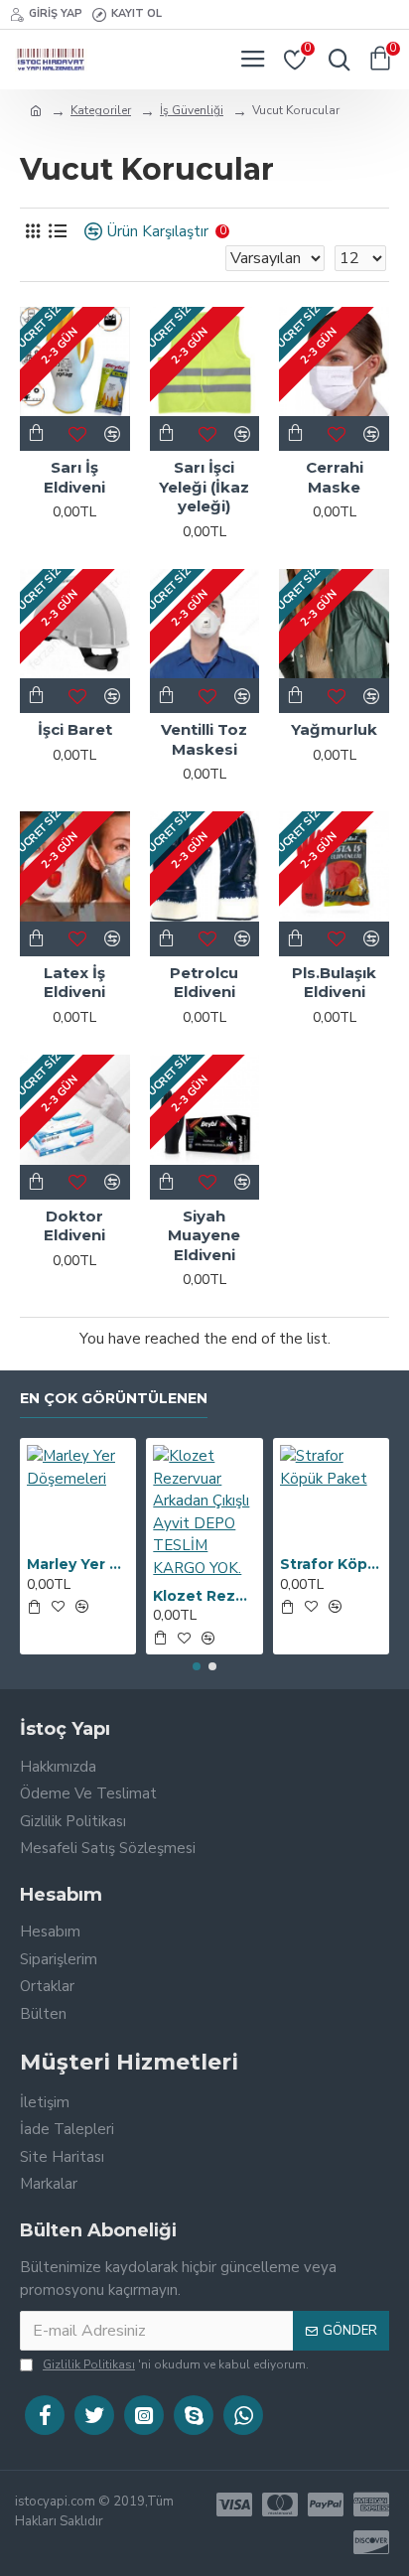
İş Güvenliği (192, 110)
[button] (197, 1666)
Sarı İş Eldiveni (74, 477)
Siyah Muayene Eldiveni (204, 1235)
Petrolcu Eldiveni (204, 983)
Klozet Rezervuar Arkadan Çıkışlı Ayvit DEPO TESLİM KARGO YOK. (204, 1596)
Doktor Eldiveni (74, 1226)
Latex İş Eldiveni (74, 983)
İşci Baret (75, 729)
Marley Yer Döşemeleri (78, 1564)
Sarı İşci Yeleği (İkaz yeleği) (204, 487)
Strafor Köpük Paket (331, 1564)
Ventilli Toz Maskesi (204, 739)
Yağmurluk (334, 729)
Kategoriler (101, 110)
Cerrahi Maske (335, 477)
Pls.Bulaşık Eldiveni (334, 983)
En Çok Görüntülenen (114, 1399)
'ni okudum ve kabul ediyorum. (176, 2364)
